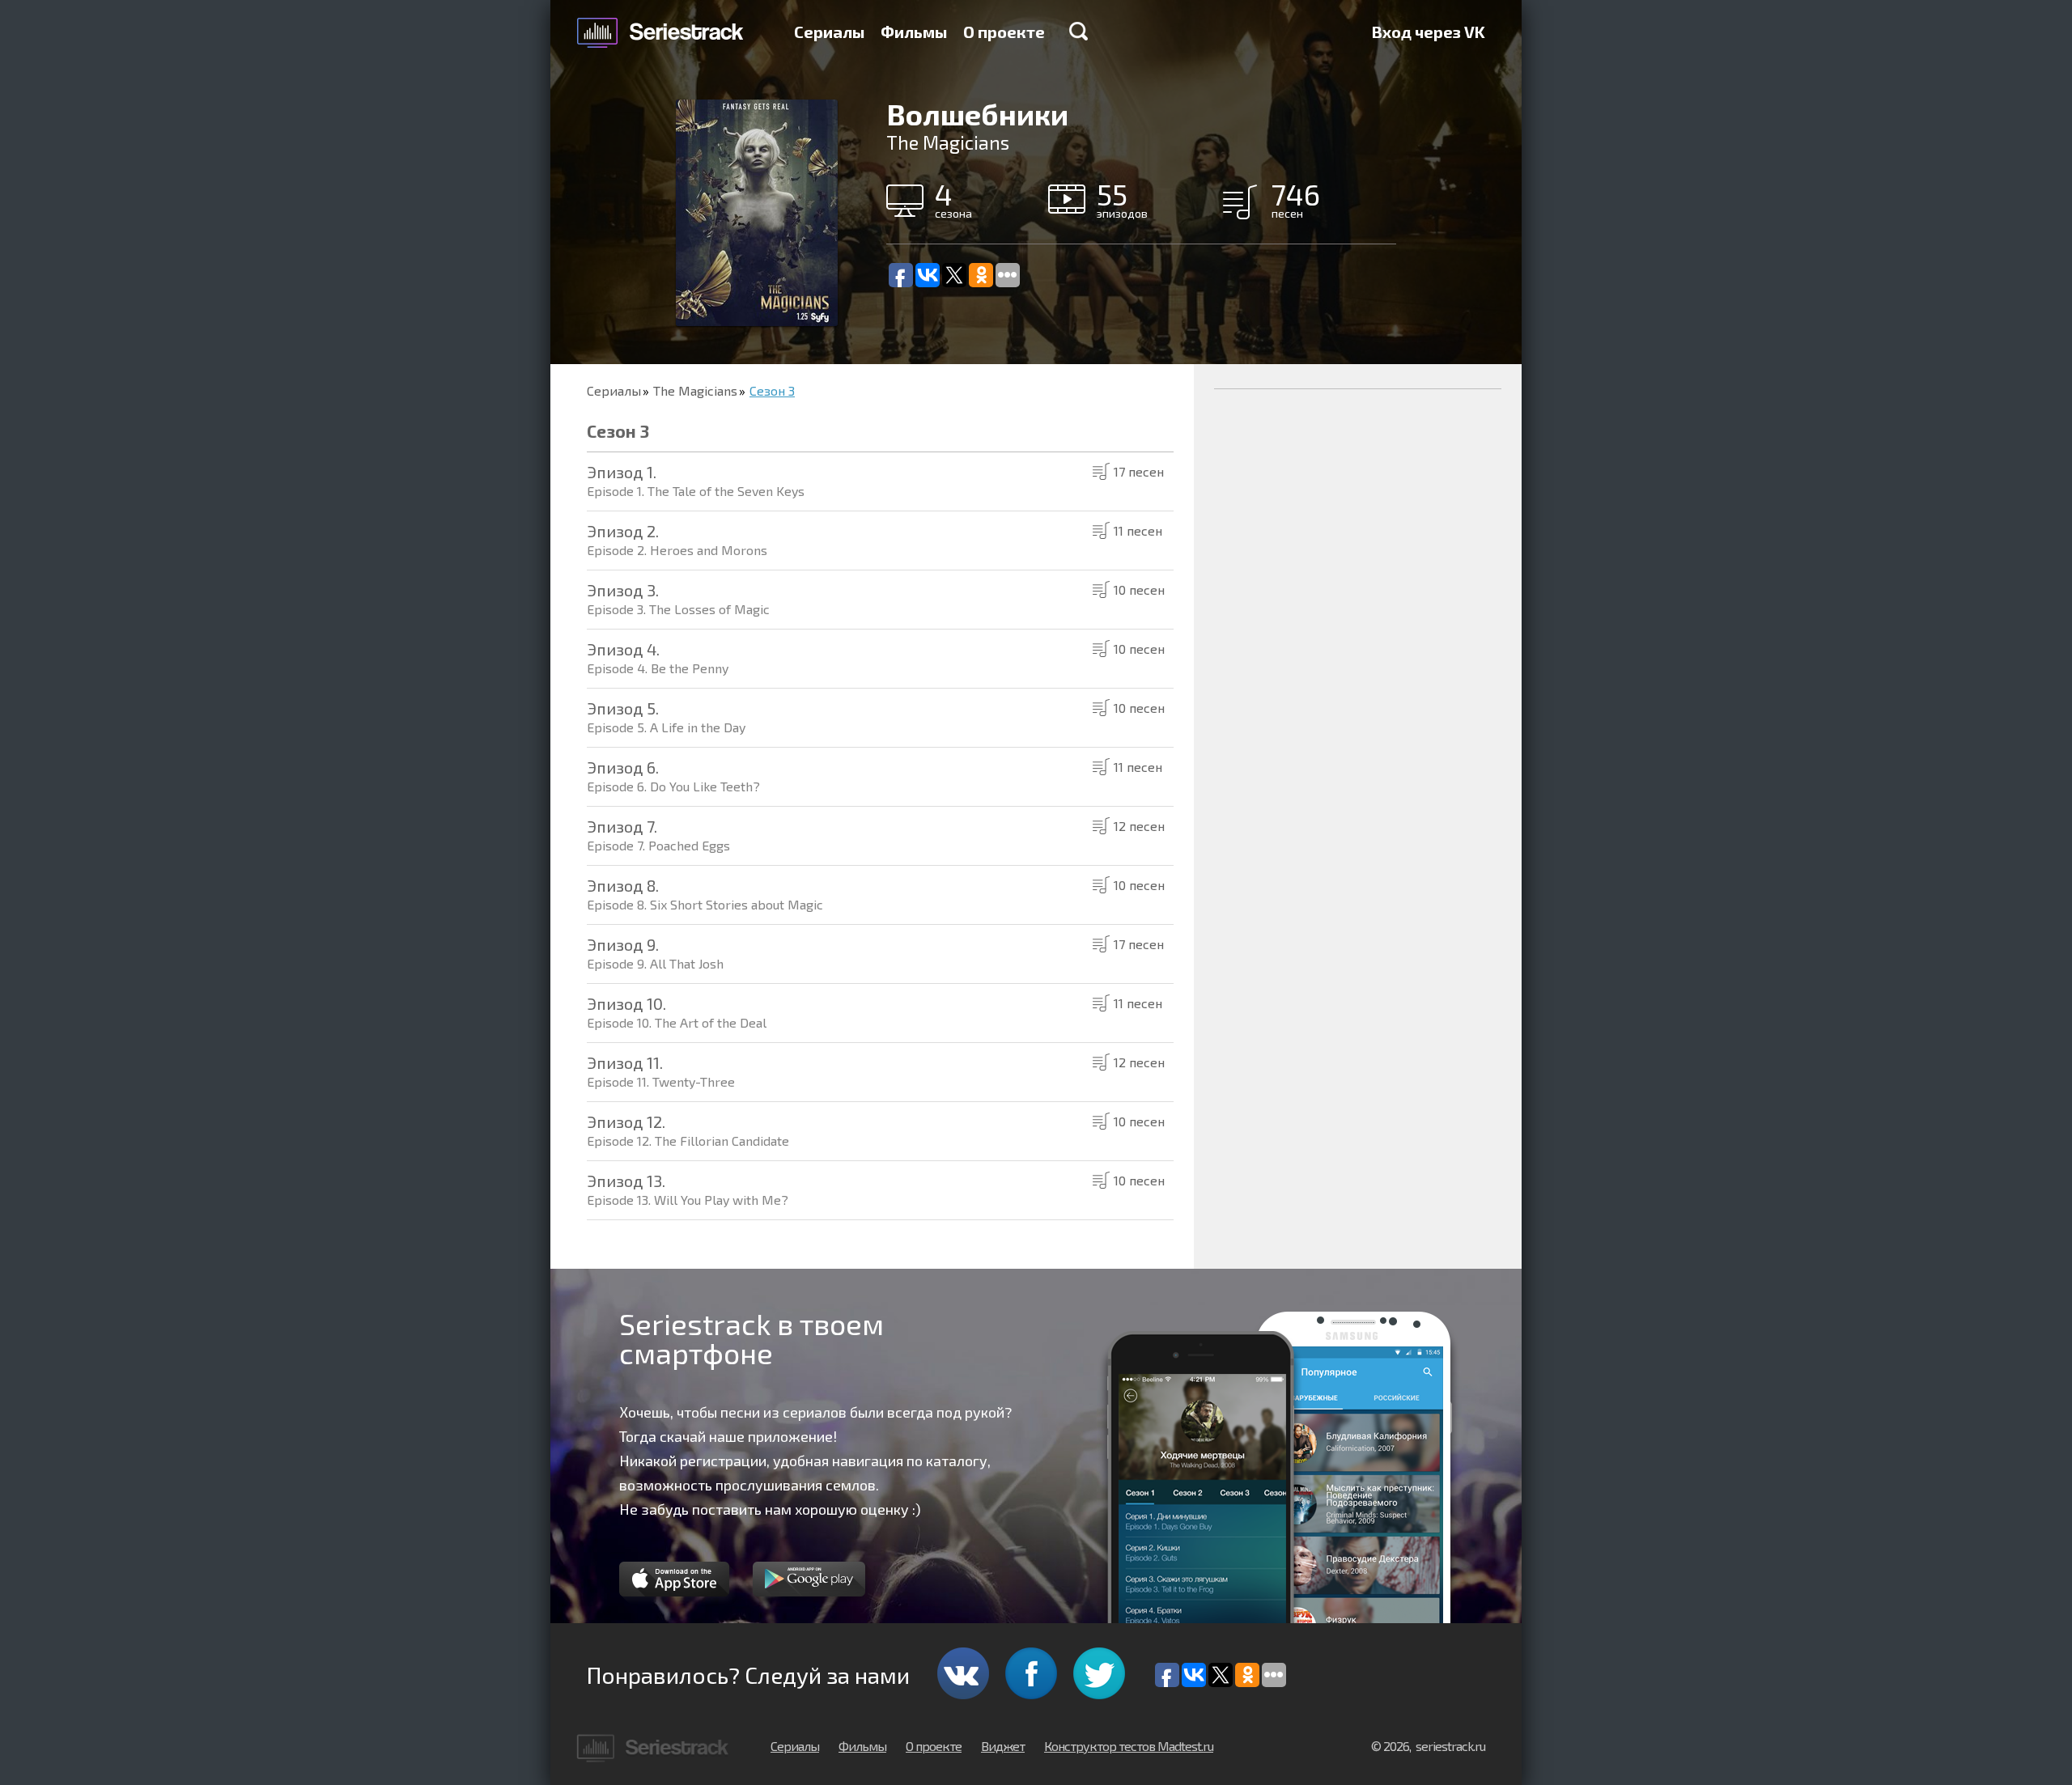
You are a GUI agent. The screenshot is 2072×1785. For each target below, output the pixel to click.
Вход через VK (1429, 32)
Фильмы (914, 32)
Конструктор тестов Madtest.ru (1129, 1746)
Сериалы (829, 32)
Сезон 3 (772, 390)
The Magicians (695, 390)
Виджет (1003, 1746)
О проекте (1004, 32)
